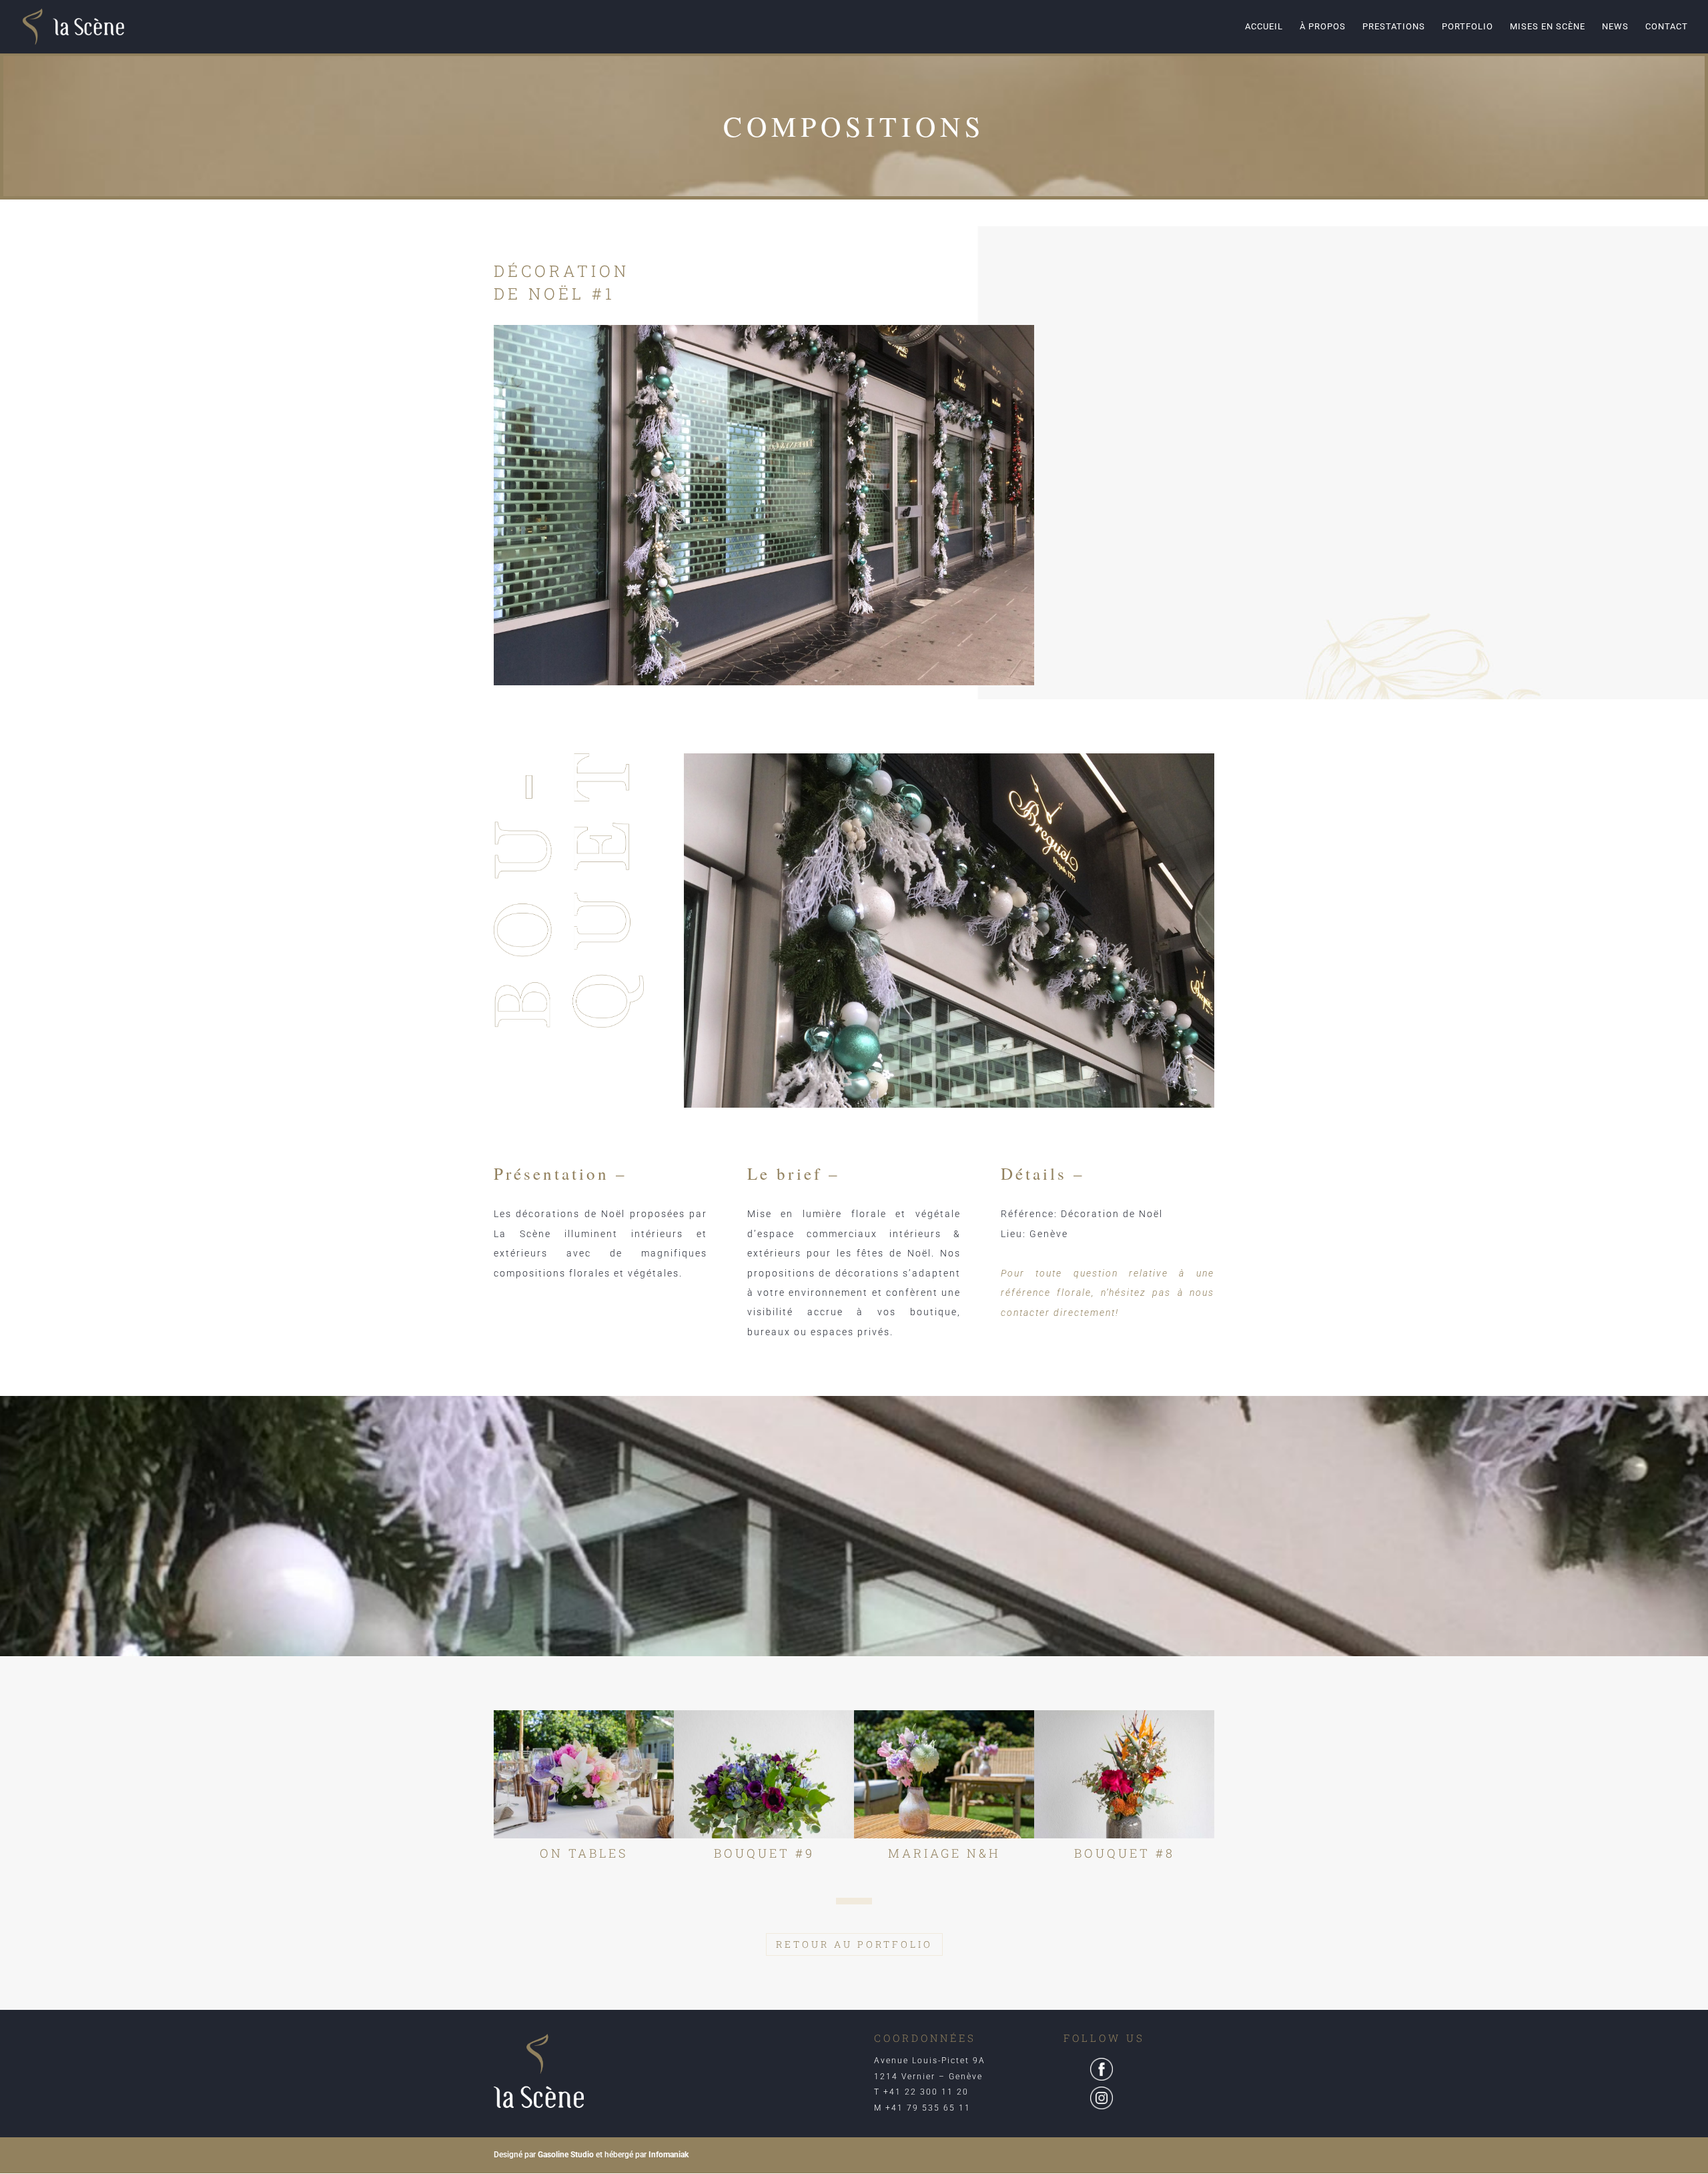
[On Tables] (584, 1774)
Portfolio (1467, 27)
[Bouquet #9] (764, 1774)
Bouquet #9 (764, 1853)
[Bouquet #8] (1124, 1774)
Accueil (1264, 27)
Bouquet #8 (1125, 1853)
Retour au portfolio (854, 1944)
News (1615, 27)
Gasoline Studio (566, 2155)
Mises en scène (1548, 27)
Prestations (1394, 27)
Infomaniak (669, 2155)
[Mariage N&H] (944, 1774)
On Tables (584, 1853)
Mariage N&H (944, 1853)
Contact (1667, 27)
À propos (1323, 27)
